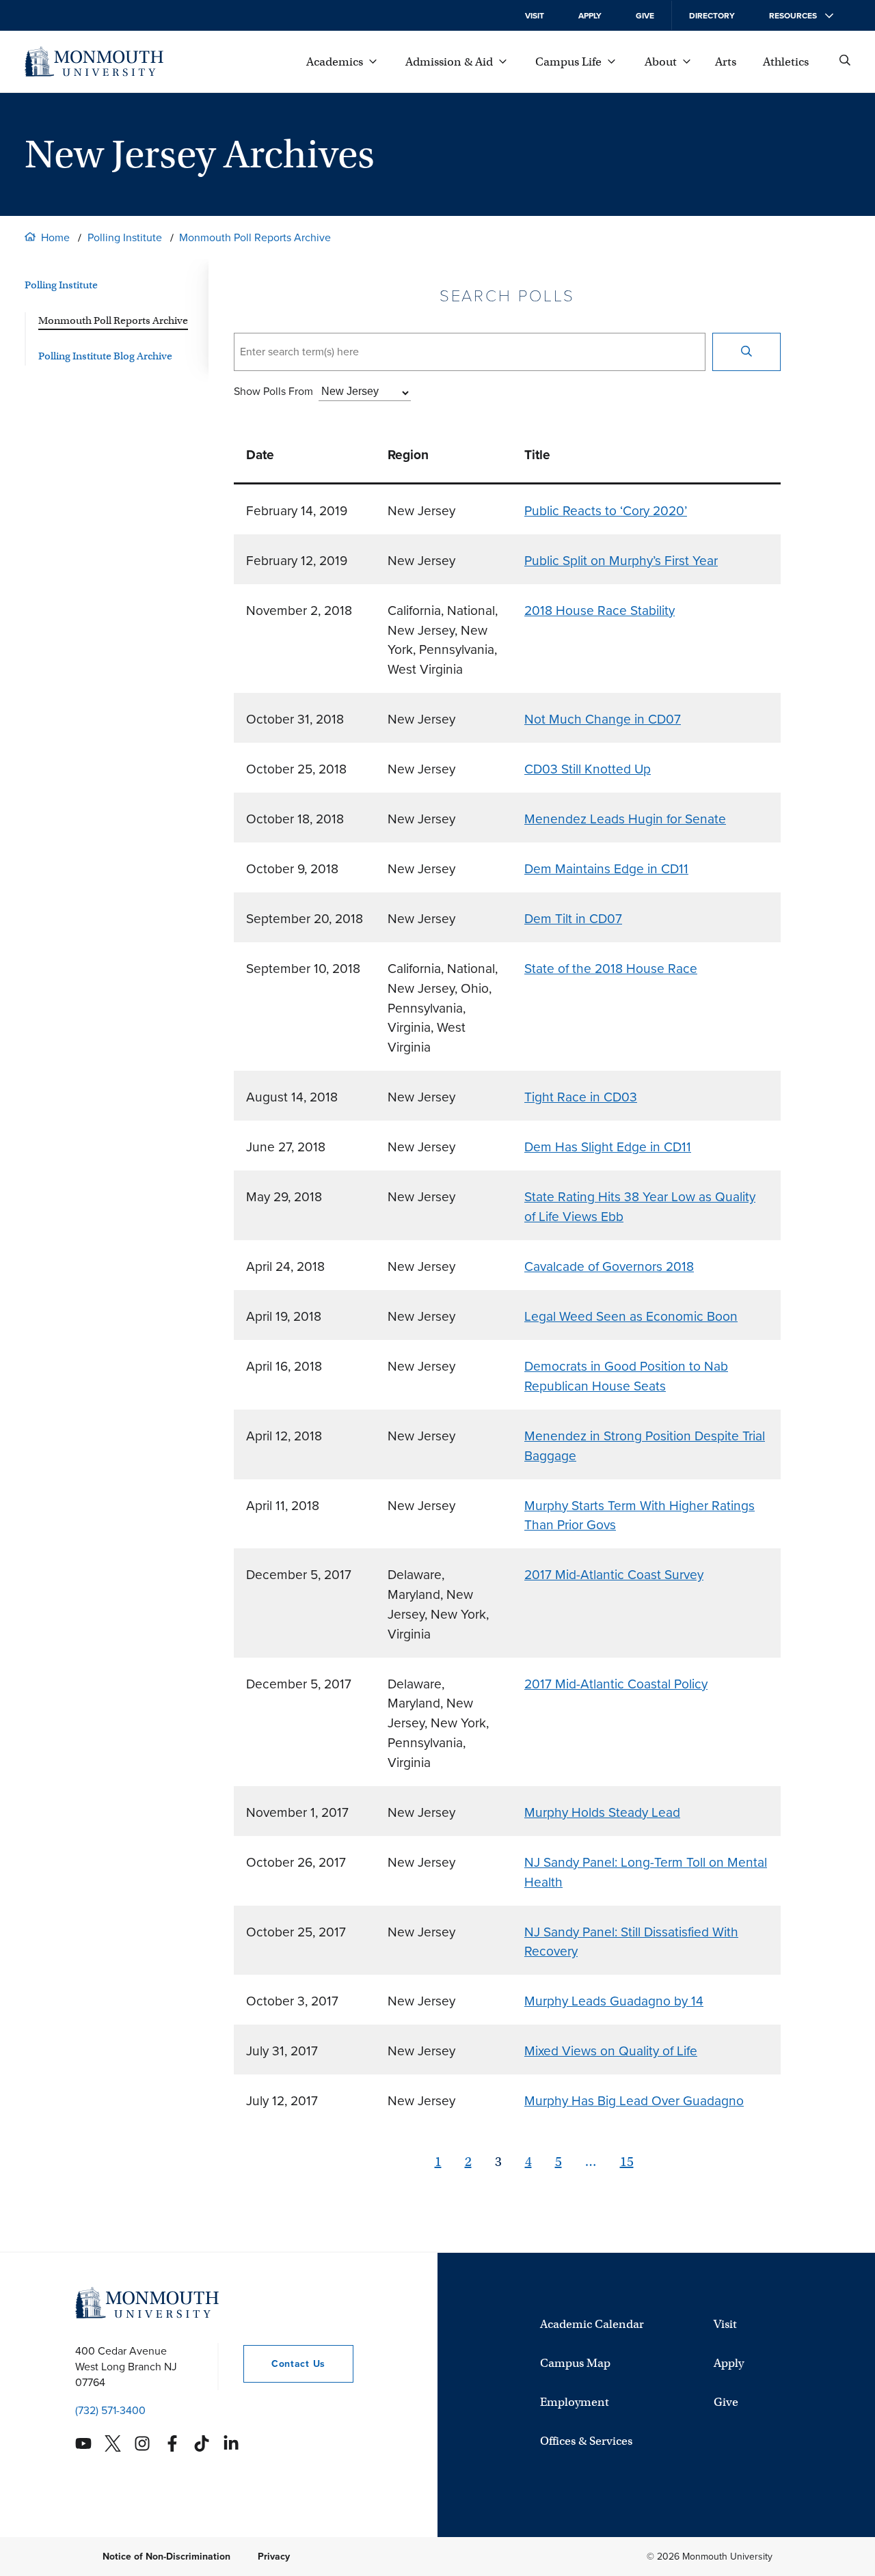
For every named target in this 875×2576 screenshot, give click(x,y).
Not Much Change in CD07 (603, 719)
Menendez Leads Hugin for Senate (625, 819)
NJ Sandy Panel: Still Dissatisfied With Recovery (631, 1942)
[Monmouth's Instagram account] (142, 2443)
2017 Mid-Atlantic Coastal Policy (616, 1684)
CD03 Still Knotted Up (588, 769)
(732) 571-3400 (110, 2410)
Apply (590, 16)
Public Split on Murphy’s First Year (621, 561)
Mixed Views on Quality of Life (611, 2051)
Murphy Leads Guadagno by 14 (614, 2001)
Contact (284, 2364)
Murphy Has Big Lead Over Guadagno (634, 2101)
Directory (712, 16)
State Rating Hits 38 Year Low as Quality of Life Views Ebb (640, 1207)
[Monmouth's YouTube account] (83, 2443)
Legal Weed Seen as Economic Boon (631, 1316)
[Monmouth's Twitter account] (113, 2443)
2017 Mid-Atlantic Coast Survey (614, 1575)
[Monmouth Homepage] (94, 61)
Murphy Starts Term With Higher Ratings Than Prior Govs (640, 1516)
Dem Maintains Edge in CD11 (606, 869)
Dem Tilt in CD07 (573, 919)
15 (627, 2162)
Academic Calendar (592, 2324)
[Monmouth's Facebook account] (172, 2443)
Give (645, 16)
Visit (535, 16)
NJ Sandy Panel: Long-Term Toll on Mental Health (646, 1872)
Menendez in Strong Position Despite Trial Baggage (645, 1446)
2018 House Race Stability (600, 611)
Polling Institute (125, 237)
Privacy (274, 2557)
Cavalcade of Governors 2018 (609, 1266)
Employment (575, 2402)
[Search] (746, 352)
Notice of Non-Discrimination (166, 2557)
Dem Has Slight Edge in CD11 (608, 1147)
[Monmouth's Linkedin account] (231, 2443)
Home (55, 237)
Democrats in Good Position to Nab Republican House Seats (626, 1376)
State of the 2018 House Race (611, 969)
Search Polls (508, 296)
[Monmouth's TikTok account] (202, 2443)
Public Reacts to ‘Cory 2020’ (606, 511)
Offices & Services (586, 2441)
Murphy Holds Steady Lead (602, 1812)
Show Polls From (273, 391)
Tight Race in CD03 (581, 1097)
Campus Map (575, 2363)
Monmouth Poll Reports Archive (255, 237)
